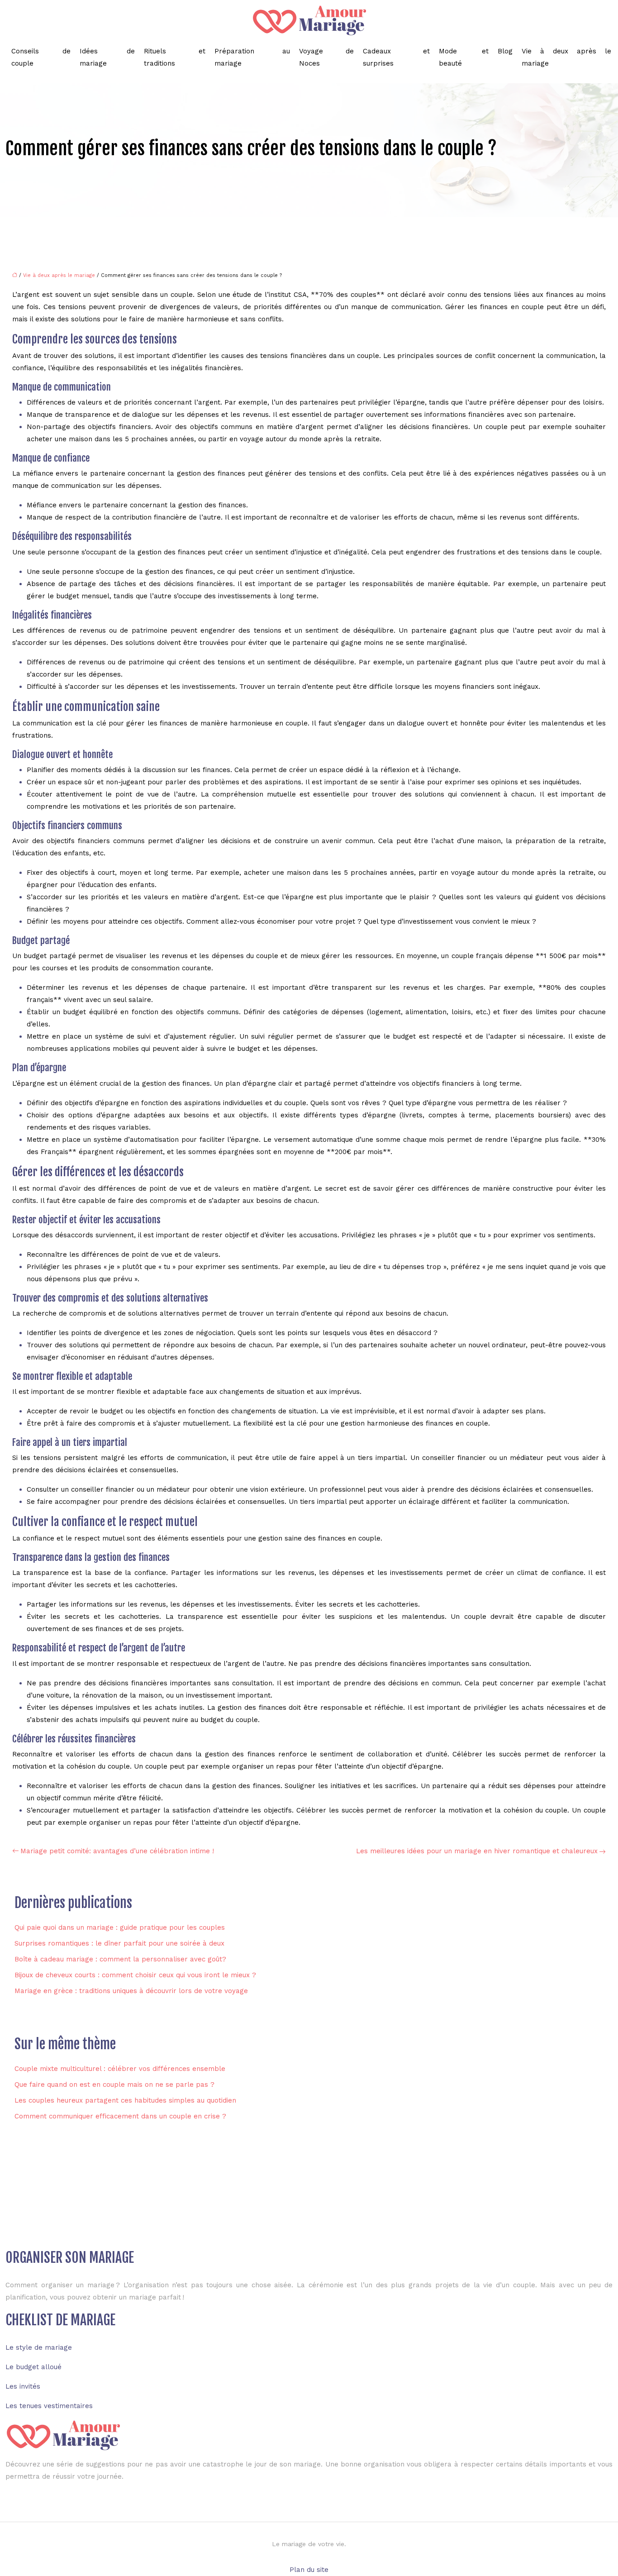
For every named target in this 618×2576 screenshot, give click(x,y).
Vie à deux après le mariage (566, 57)
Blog (505, 51)
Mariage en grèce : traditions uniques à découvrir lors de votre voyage (131, 1991)
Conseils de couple (41, 57)
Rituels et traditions (175, 57)
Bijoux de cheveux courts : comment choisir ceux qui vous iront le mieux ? (135, 1975)
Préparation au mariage (252, 57)
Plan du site (309, 2570)
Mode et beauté (464, 57)
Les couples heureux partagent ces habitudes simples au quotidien (125, 2100)
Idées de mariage (107, 57)
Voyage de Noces (326, 57)
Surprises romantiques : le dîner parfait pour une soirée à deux (119, 1943)
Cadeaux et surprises (396, 57)
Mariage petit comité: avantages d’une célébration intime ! (117, 1851)
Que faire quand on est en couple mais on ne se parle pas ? (114, 2085)
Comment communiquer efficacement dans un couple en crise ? (120, 2116)
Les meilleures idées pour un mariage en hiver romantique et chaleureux (477, 1851)
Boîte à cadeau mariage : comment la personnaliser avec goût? (120, 1959)
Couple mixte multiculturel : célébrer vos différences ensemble (120, 2069)
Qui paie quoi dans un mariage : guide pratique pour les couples (120, 1927)
